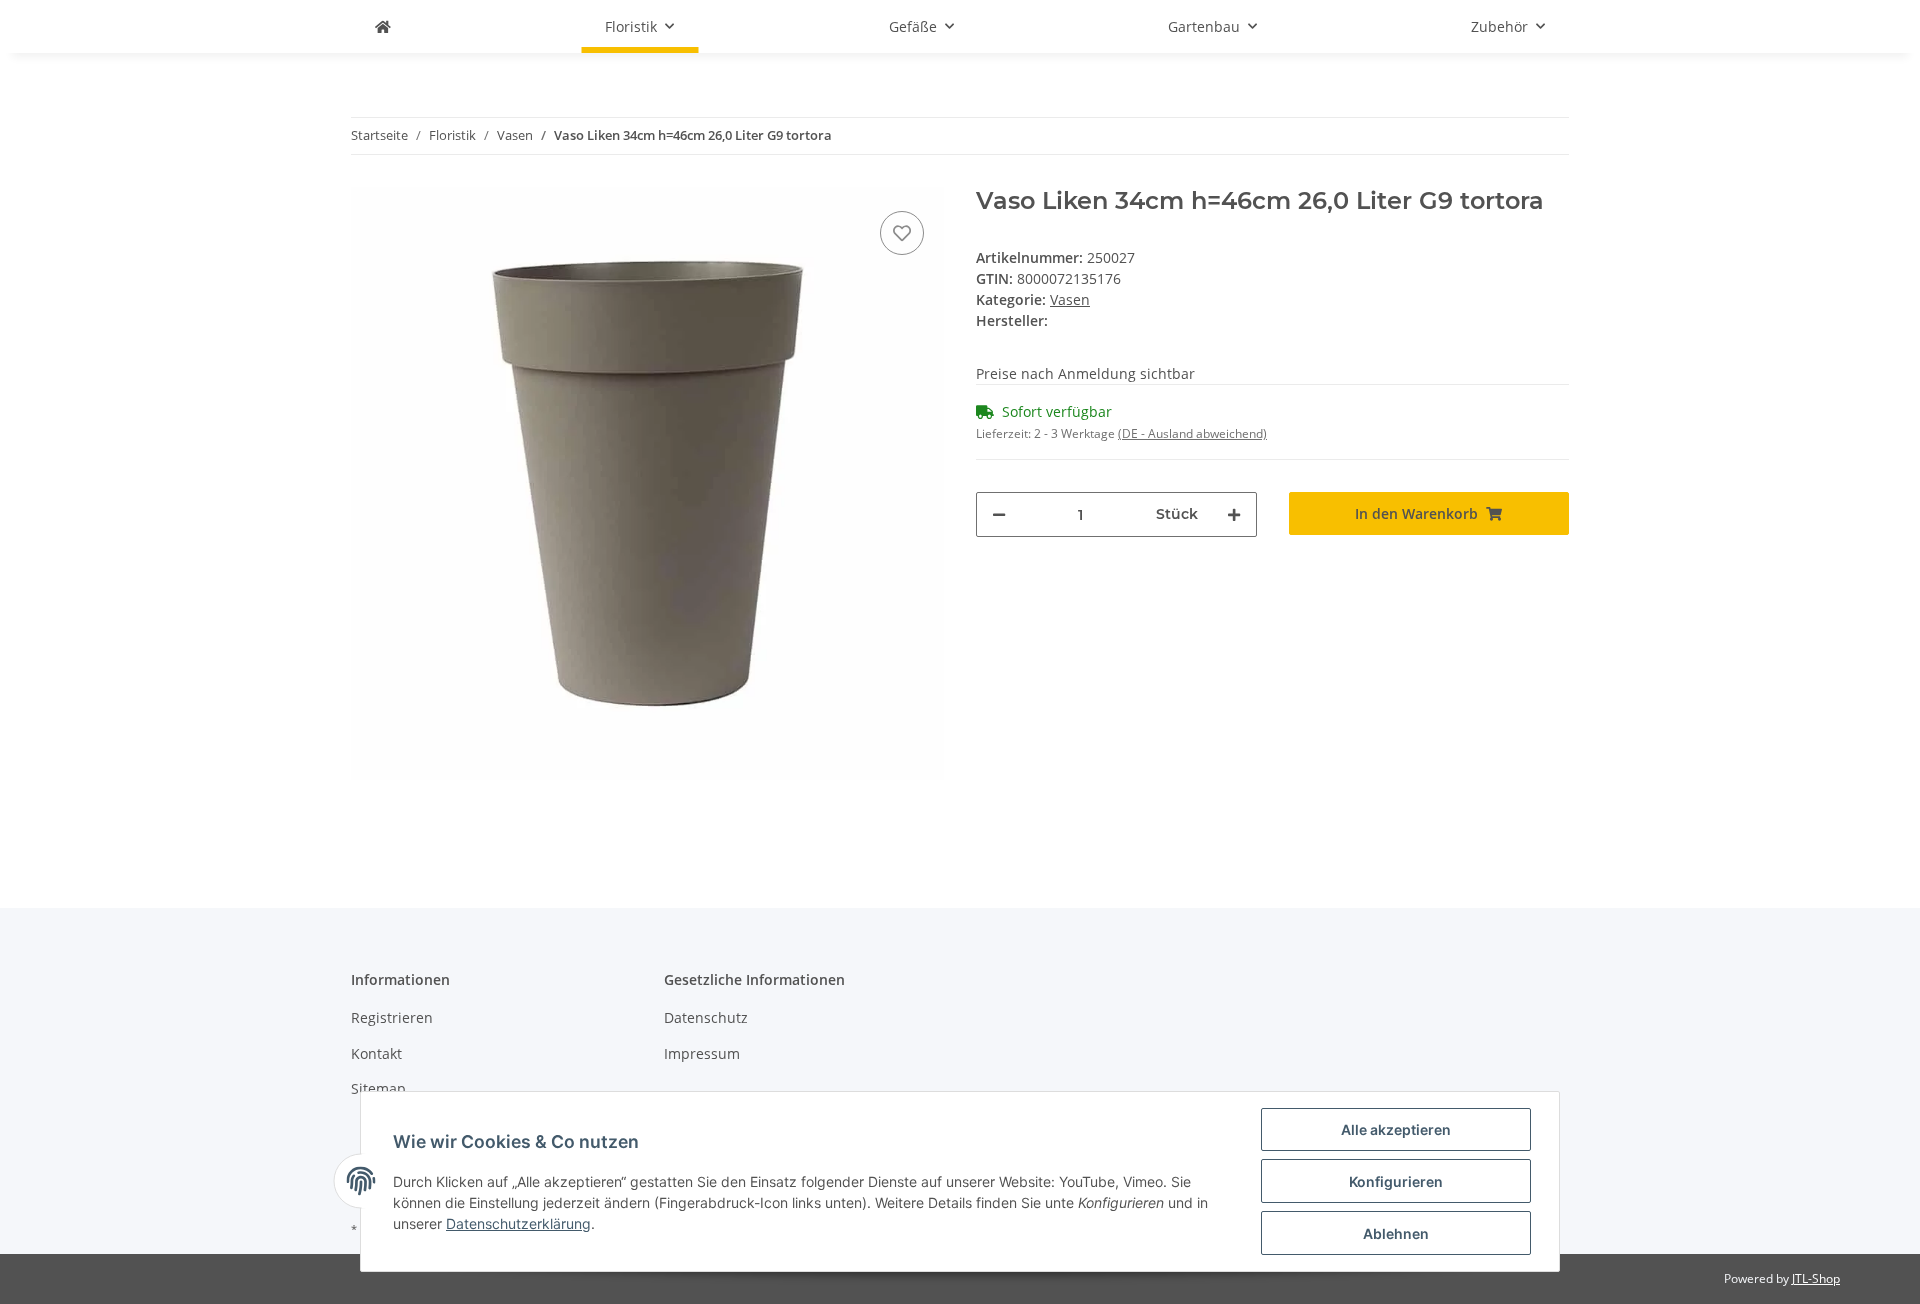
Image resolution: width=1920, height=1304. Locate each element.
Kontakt (376, 1053)
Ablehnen (1396, 1233)
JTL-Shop (1816, 1278)
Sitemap (378, 1088)
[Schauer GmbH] (383, 26)
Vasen (1070, 299)
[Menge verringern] (999, 514)
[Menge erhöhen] (1234, 514)
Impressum (702, 1053)
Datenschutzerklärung (518, 1223)
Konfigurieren (1396, 1181)
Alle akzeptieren (1396, 1129)
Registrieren (392, 1017)
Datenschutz (706, 1017)
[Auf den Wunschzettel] (902, 233)
